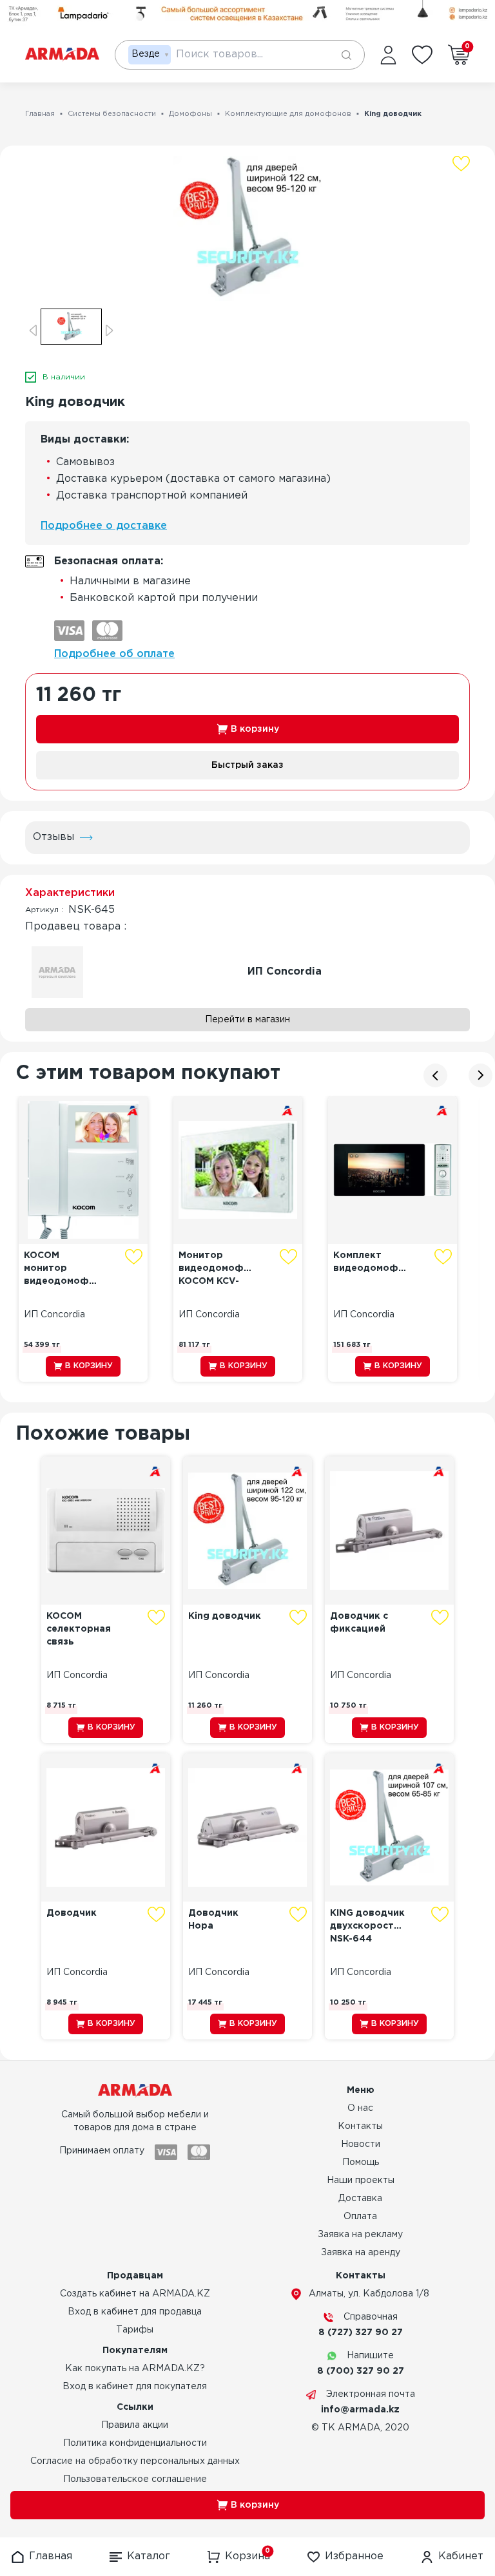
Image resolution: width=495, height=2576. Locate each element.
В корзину (255, 729)
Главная (40, 114)
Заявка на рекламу (360, 2235)
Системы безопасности (112, 114)
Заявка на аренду (361, 2253)
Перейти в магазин (247, 1020)
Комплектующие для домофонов (288, 114)
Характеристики (70, 893)
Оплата (360, 2217)
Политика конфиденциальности (135, 2443)
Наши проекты (361, 2180)
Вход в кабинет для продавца (135, 2312)
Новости (361, 2144)
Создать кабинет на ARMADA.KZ (135, 2294)
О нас (360, 2108)
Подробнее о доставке (104, 526)
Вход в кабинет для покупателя (135, 2387)
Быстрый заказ (247, 765)
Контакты (360, 2126)
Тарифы (135, 2330)
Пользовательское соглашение (135, 2479)
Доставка (360, 2199)
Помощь (361, 2162)
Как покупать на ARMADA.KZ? (135, 2369)
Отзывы (53, 837)
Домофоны (190, 114)
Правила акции (135, 2425)
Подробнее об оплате (114, 654)
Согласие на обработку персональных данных (135, 2461)
